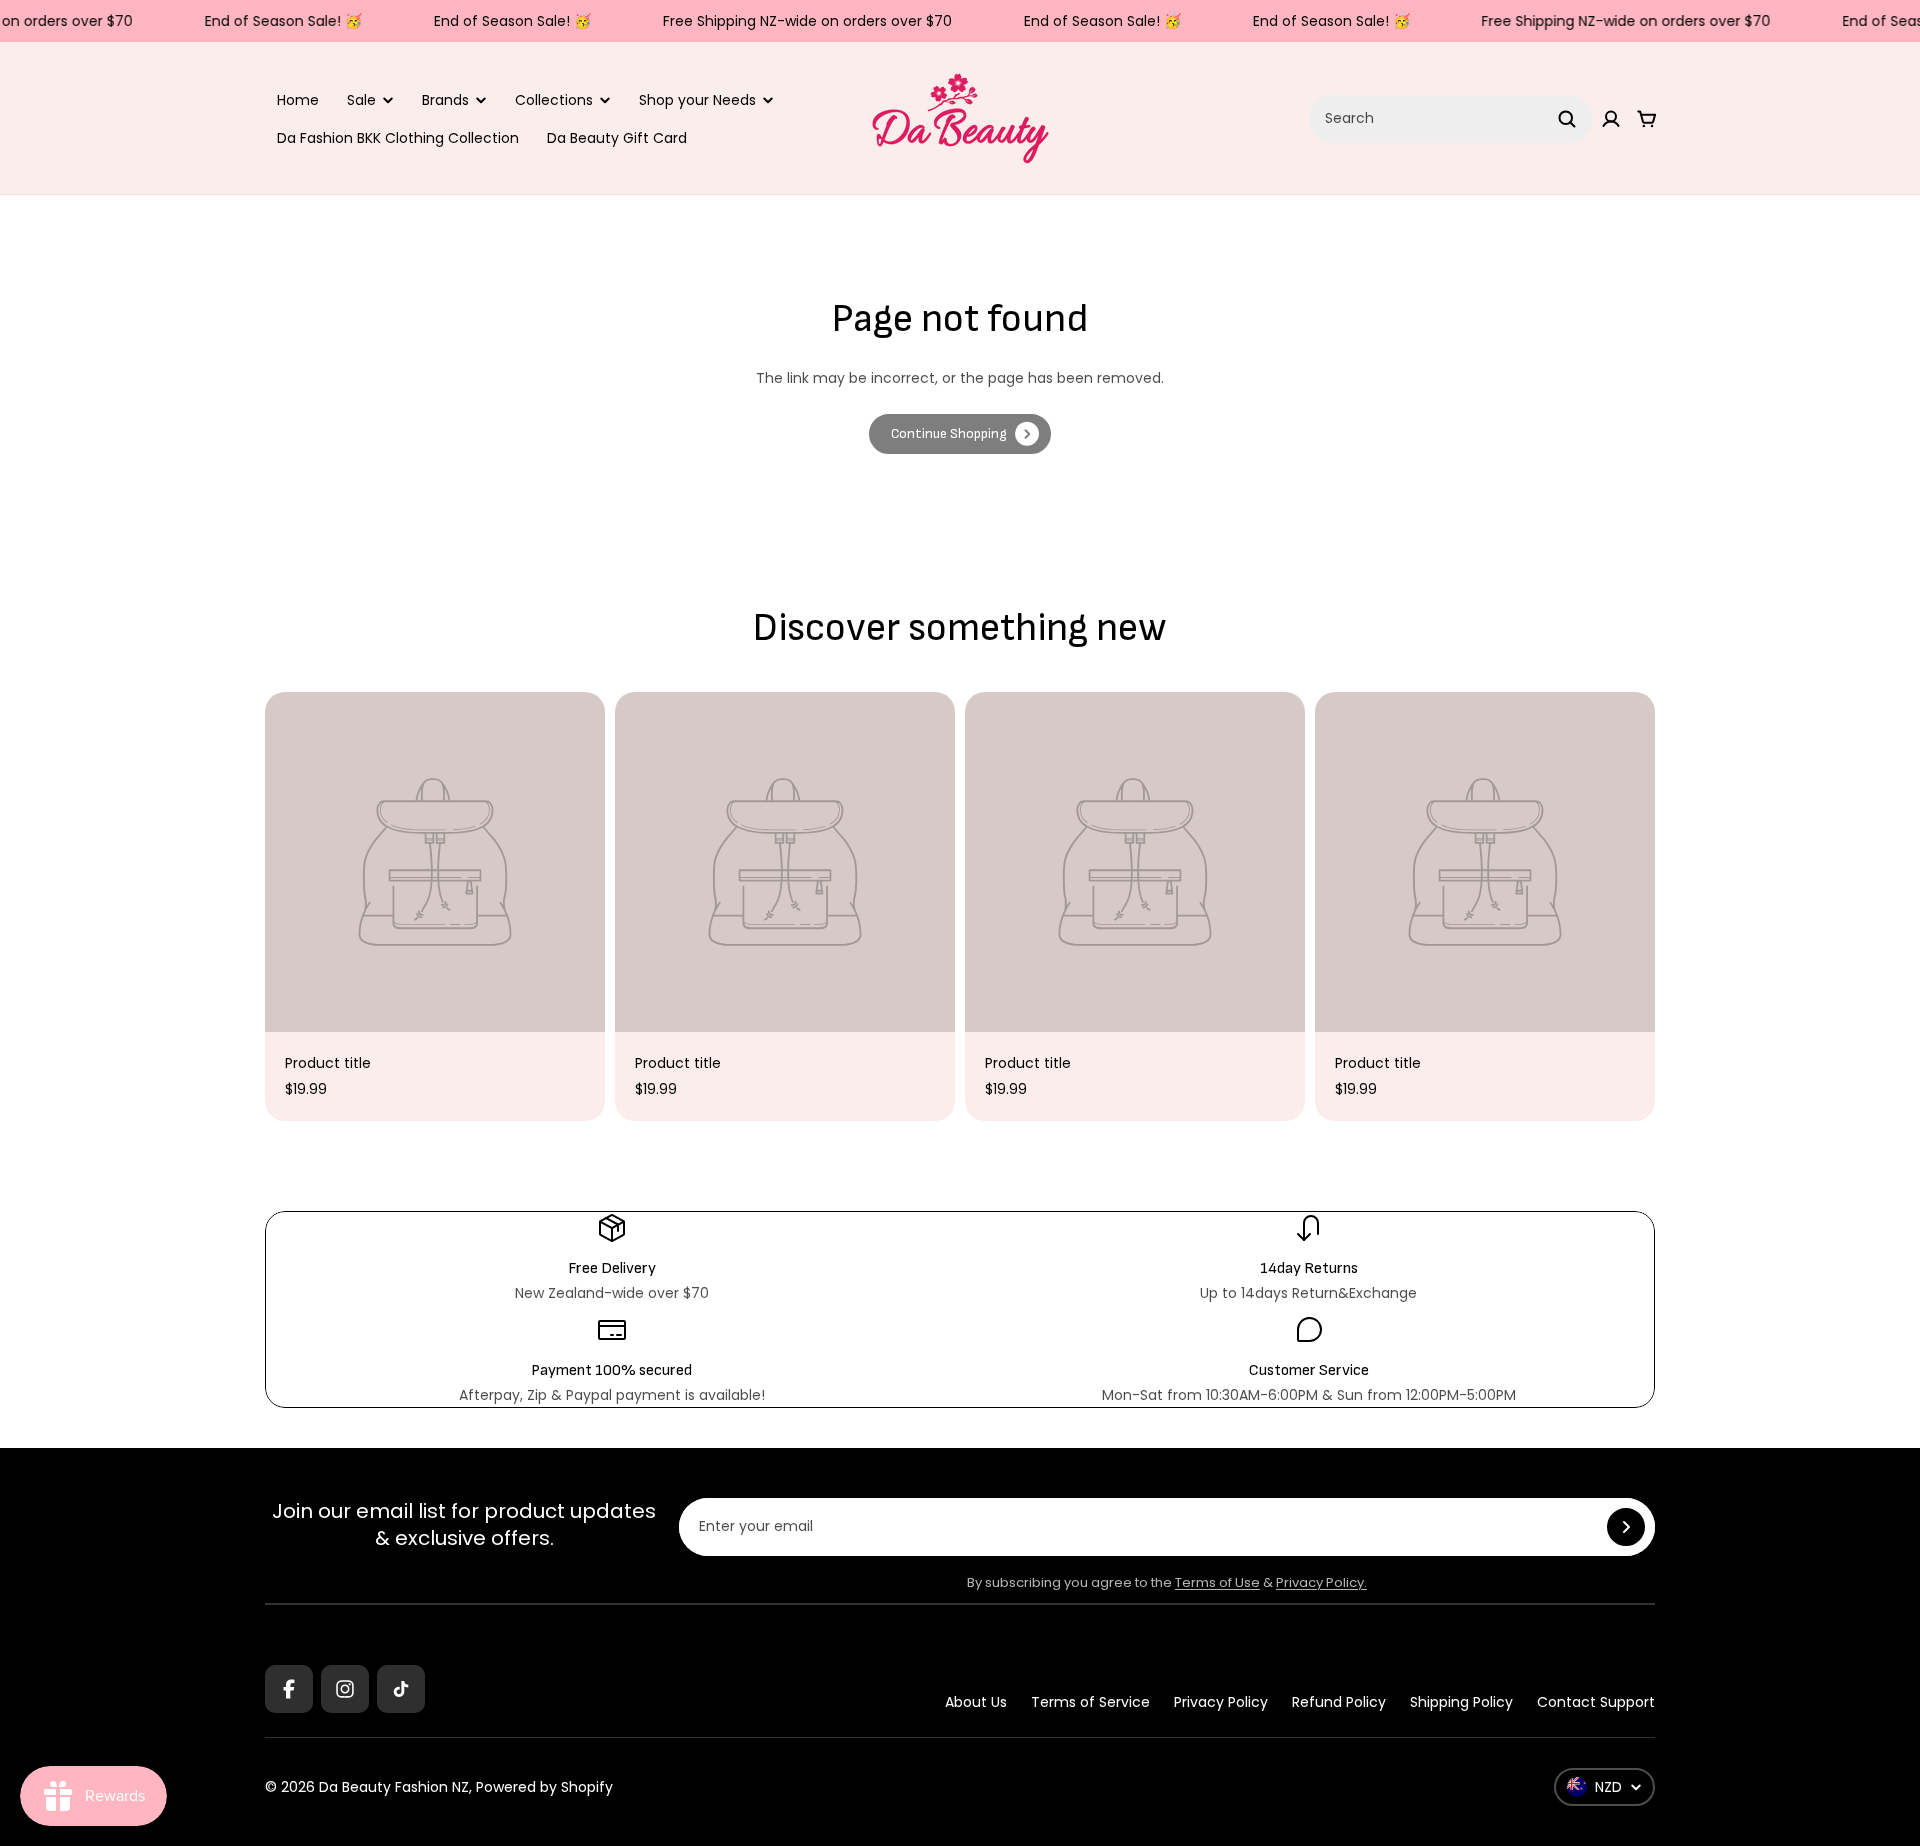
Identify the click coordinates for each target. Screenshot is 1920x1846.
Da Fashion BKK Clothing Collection (398, 138)
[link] (960, 434)
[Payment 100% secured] (611, 1360)
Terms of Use (1217, 1582)
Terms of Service (1090, 1702)
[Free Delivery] (611, 1258)
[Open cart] (1647, 119)
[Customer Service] (1308, 1360)
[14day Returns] (1308, 1258)
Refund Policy (1339, 1702)
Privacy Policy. (1321, 1582)
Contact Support (1596, 1702)
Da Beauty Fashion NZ (394, 1787)
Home (298, 100)
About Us (976, 1702)
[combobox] (1451, 119)
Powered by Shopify (544, 1787)
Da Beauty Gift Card (617, 138)
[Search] (1567, 119)
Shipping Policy (1461, 1702)
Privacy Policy (1221, 1702)
